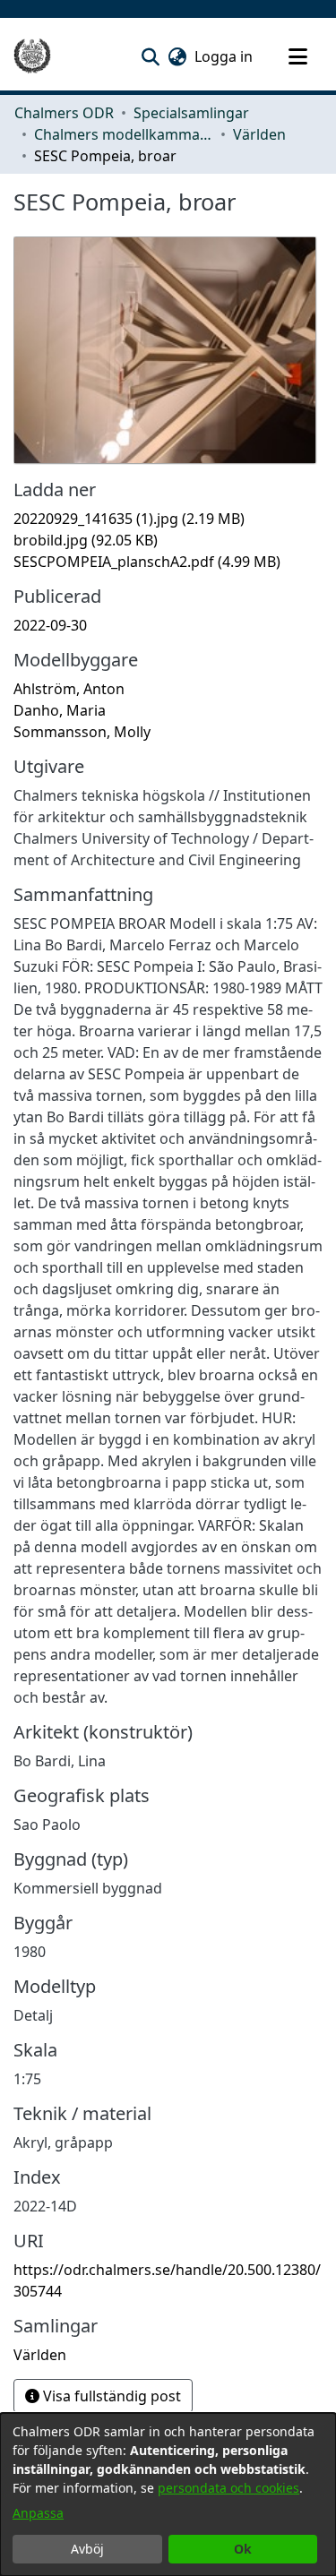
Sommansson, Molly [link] (82, 732)
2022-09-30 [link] (50, 625)
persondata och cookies (228, 2488)
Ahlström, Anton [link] (69, 689)
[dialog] (168, 2494)
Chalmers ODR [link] (64, 113)
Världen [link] (259, 134)
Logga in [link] (224, 56)
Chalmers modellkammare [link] (124, 134)
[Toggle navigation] (297, 56)
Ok (243, 2549)
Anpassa (38, 2513)
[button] (150, 56)
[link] (129, 519)
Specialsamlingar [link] (191, 113)
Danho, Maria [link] (60, 710)
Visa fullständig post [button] (110, 2396)
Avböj (87, 2549)
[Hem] (32, 56)
